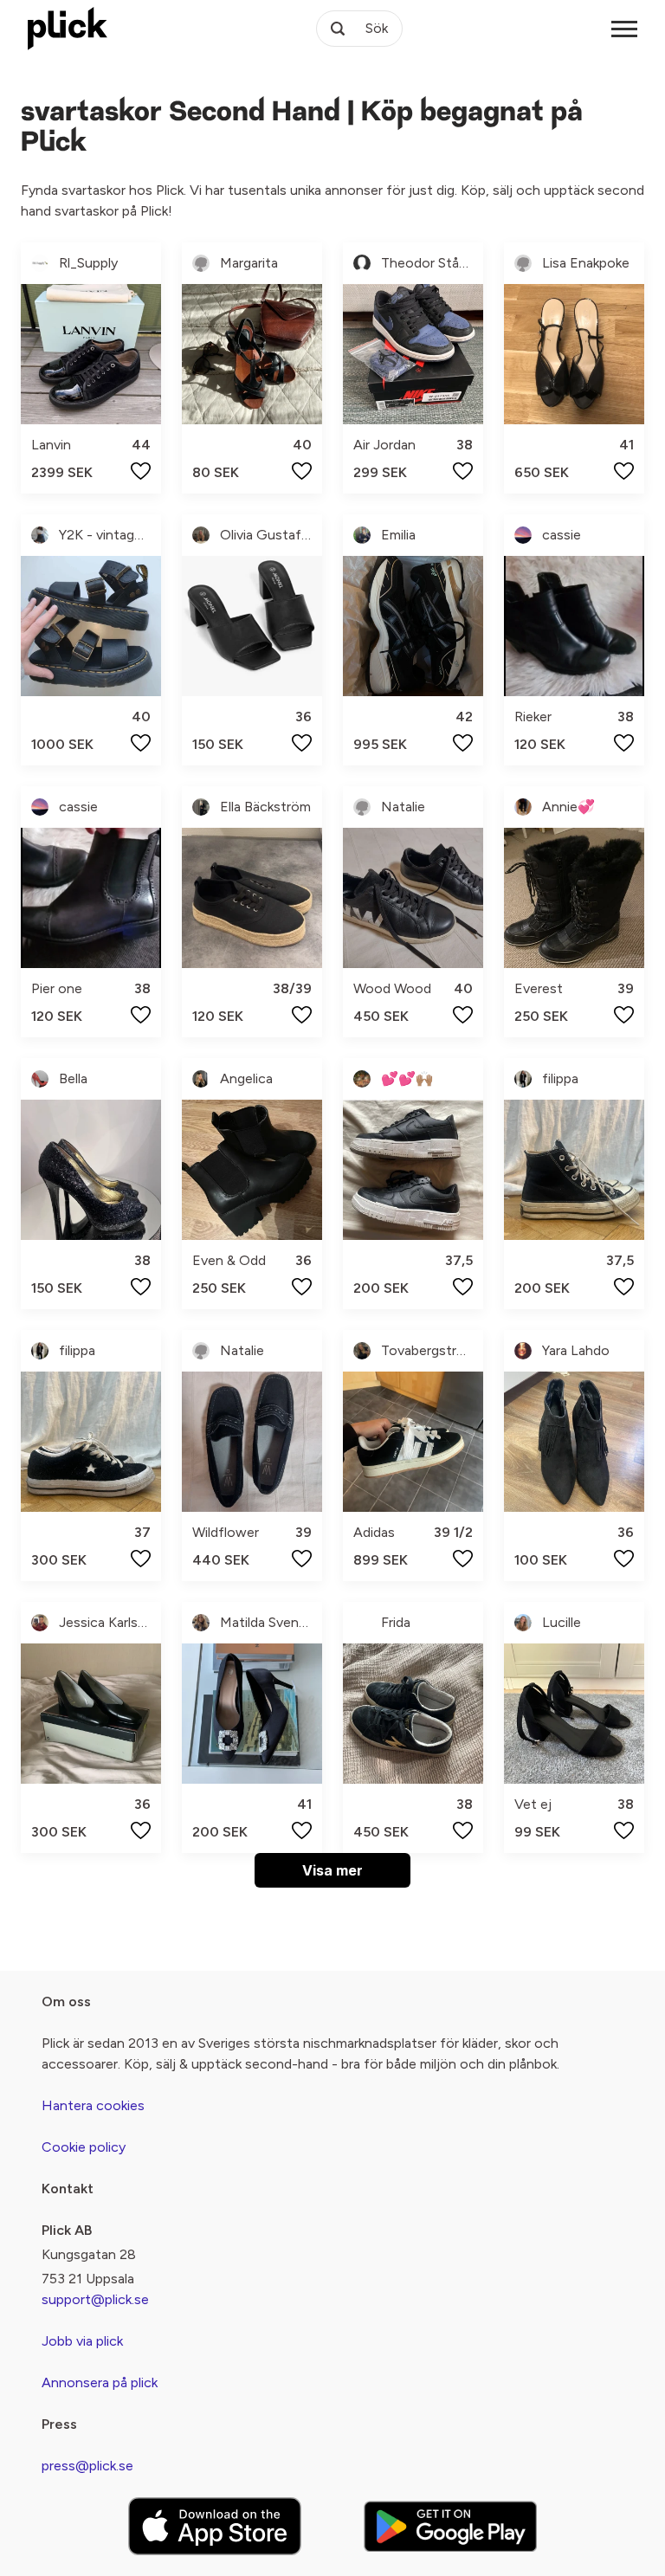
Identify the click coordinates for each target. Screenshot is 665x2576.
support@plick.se (95, 2299)
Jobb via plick (82, 2341)
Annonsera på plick (100, 2382)
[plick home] (68, 29)
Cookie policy (84, 2147)
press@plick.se (87, 2466)
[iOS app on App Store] (215, 2526)
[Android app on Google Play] (450, 2526)
